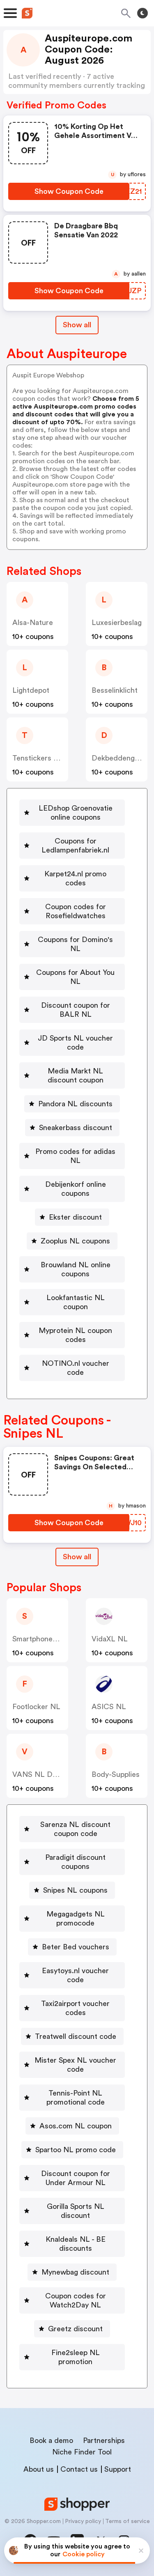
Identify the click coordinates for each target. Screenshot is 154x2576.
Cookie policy (84, 2554)
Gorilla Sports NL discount (76, 2211)
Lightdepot (31, 690)
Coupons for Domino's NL (75, 944)
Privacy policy (83, 2521)
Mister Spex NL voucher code (75, 2065)
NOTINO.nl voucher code (76, 1368)
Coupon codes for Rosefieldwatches (76, 911)
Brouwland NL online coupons (76, 1269)
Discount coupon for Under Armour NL (76, 2178)
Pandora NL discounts (75, 1104)
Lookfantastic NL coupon (76, 1302)
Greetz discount (75, 2329)
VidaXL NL (110, 1639)
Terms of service (128, 2521)
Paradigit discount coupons (75, 1862)
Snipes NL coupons (75, 1890)
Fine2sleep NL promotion (76, 2357)
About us (39, 2469)
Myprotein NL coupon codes (75, 1335)
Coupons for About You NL (75, 977)
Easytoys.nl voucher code (75, 1975)
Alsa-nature (33, 623)
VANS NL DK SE (40, 1774)
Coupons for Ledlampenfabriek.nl (75, 846)
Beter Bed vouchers (76, 1947)
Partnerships (104, 2440)
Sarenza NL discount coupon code (75, 1829)
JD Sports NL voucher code (75, 1043)
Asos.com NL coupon (76, 2126)
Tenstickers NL (38, 758)
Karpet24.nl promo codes (75, 878)
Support (118, 2469)
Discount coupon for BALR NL (76, 1010)
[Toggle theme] (143, 13)
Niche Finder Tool (82, 2452)
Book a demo (51, 2440)
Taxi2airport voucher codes (75, 2008)
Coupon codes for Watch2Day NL (76, 2300)
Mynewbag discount (75, 2272)
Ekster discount (75, 1217)
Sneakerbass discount (76, 1128)
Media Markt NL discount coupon (76, 1075)
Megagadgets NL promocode (76, 1919)
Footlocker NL (36, 1707)
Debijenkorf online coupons (76, 1189)
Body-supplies (116, 1774)
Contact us (79, 2469)
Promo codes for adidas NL (75, 1156)
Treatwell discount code (76, 2036)
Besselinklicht (115, 690)
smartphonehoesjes (45, 1639)
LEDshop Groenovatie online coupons (76, 813)
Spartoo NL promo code (76, 2150)
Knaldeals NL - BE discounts (76, 2244)
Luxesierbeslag (117, 623)
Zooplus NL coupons (75, 1241)
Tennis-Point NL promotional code (76, 2098)
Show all (77, 325)
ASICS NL (109, 1707)
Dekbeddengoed (120, 758)
